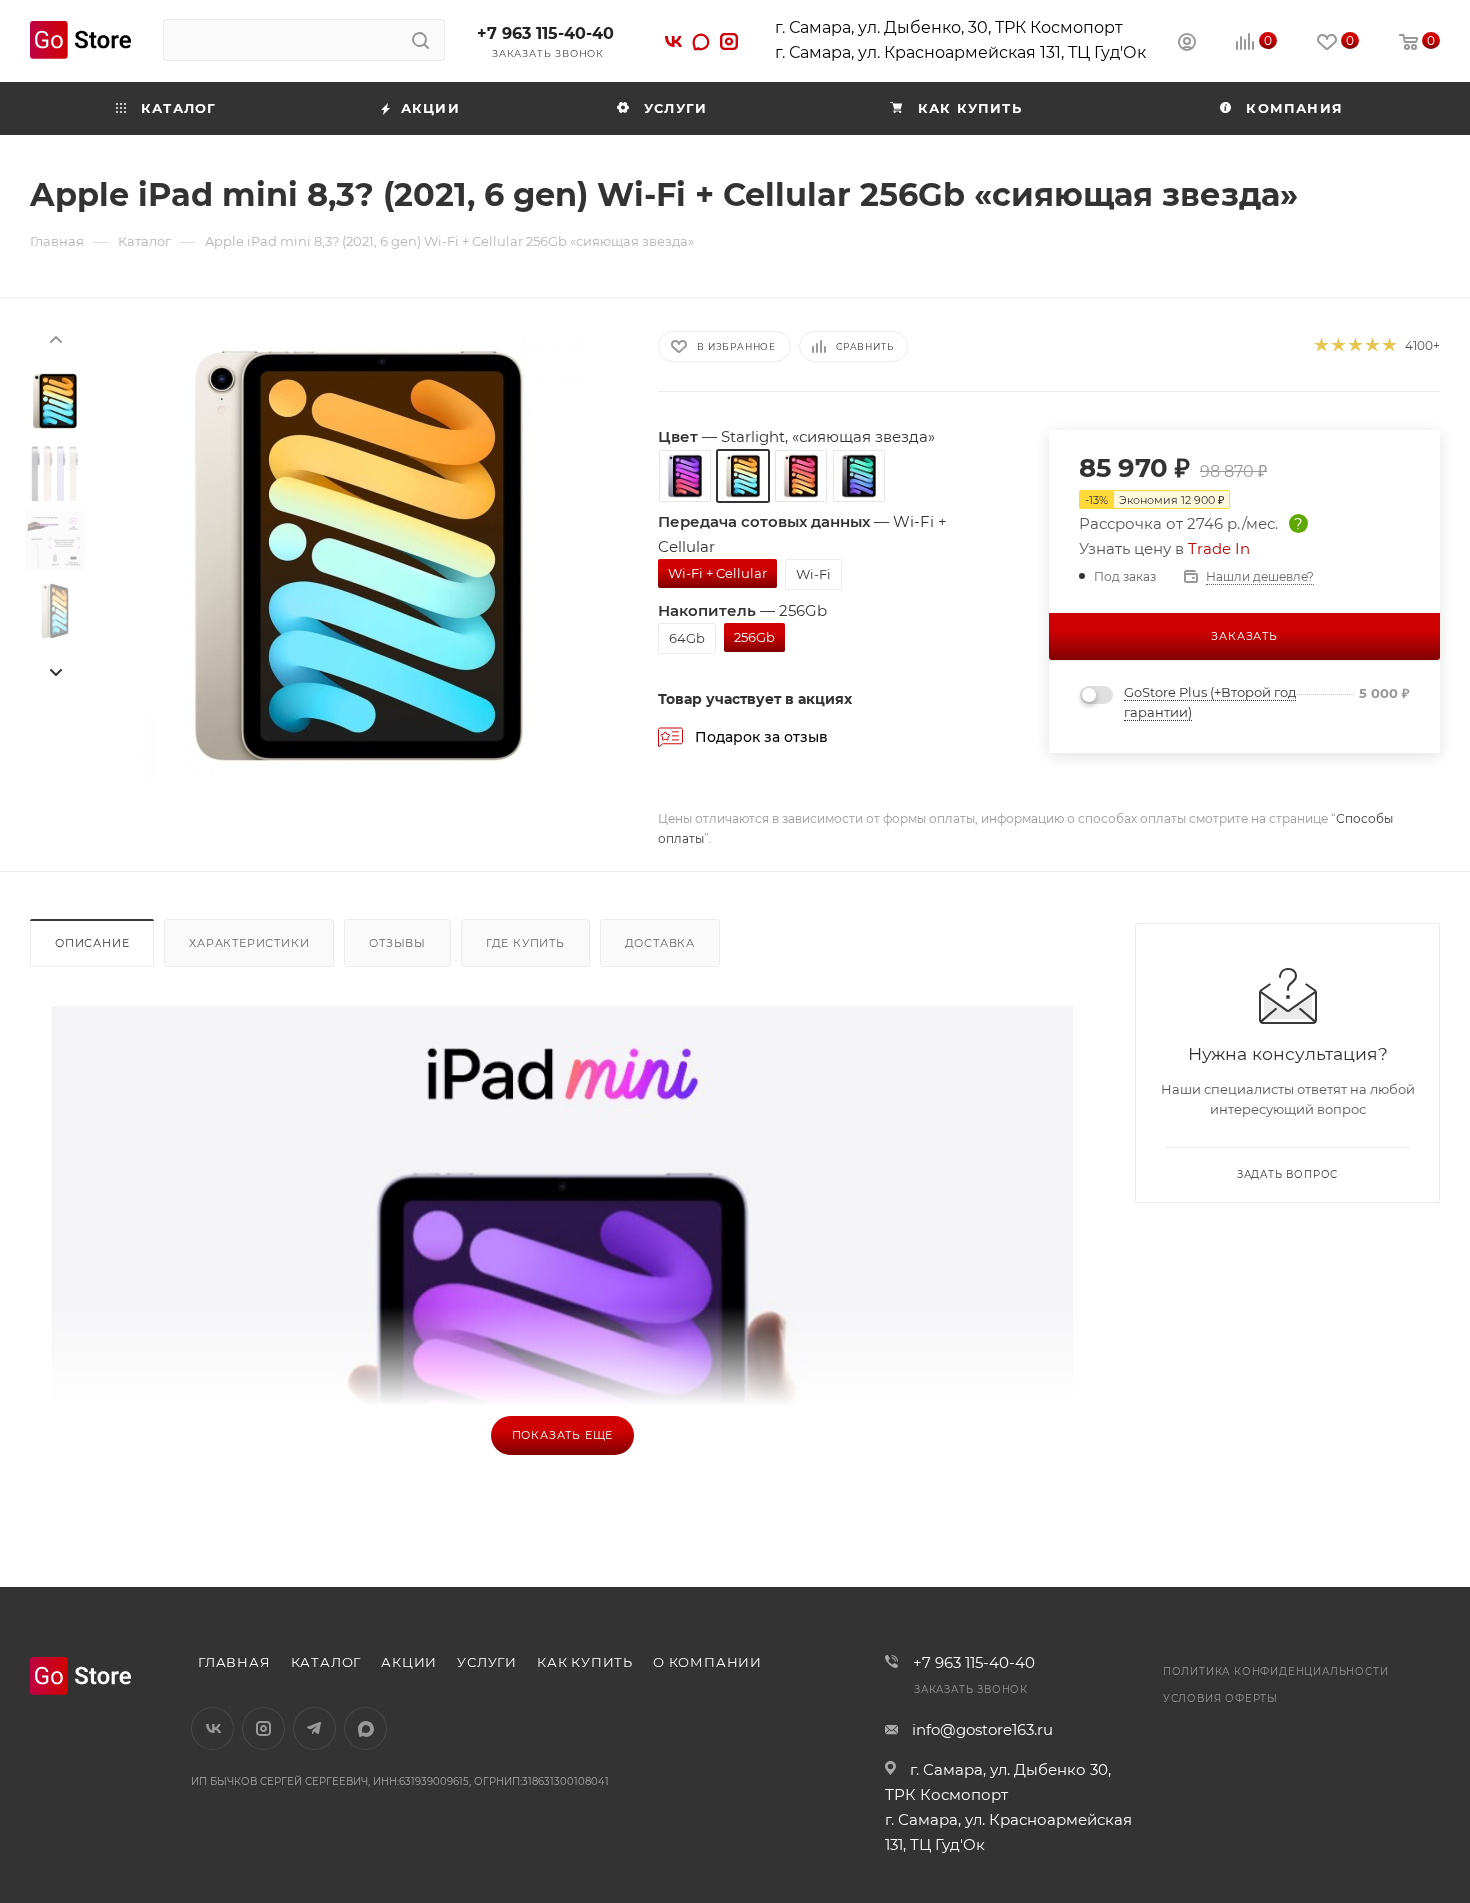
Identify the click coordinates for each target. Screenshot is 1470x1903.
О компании (707, 1662)
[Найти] (420, 40)
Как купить (585, 1662)
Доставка (660, 943)
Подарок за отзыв (761, 737)
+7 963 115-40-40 (545, 33)
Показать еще (563, 1435)
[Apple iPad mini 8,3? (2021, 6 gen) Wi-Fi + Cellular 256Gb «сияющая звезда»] (359, 556)
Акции (409, 1662)
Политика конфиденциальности (1276, 1671)
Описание (92, 943)
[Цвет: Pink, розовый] (801, 476)
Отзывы (397, 943)
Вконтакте (212, 1728)
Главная (234, 1662)
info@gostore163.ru (982, 1729)
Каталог (326, 1662)
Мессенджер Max (365, 1728)
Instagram (263, 1728)
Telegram (314, 1728)
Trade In (1219, 548)
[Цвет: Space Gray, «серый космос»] (859, 476)
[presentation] (55, 338)
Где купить (525, 943)
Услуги (487, 1662)
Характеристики (249, 943)
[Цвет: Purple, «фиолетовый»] (685, 476)
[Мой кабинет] (1187, 44)
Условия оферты (1220, 1698)
